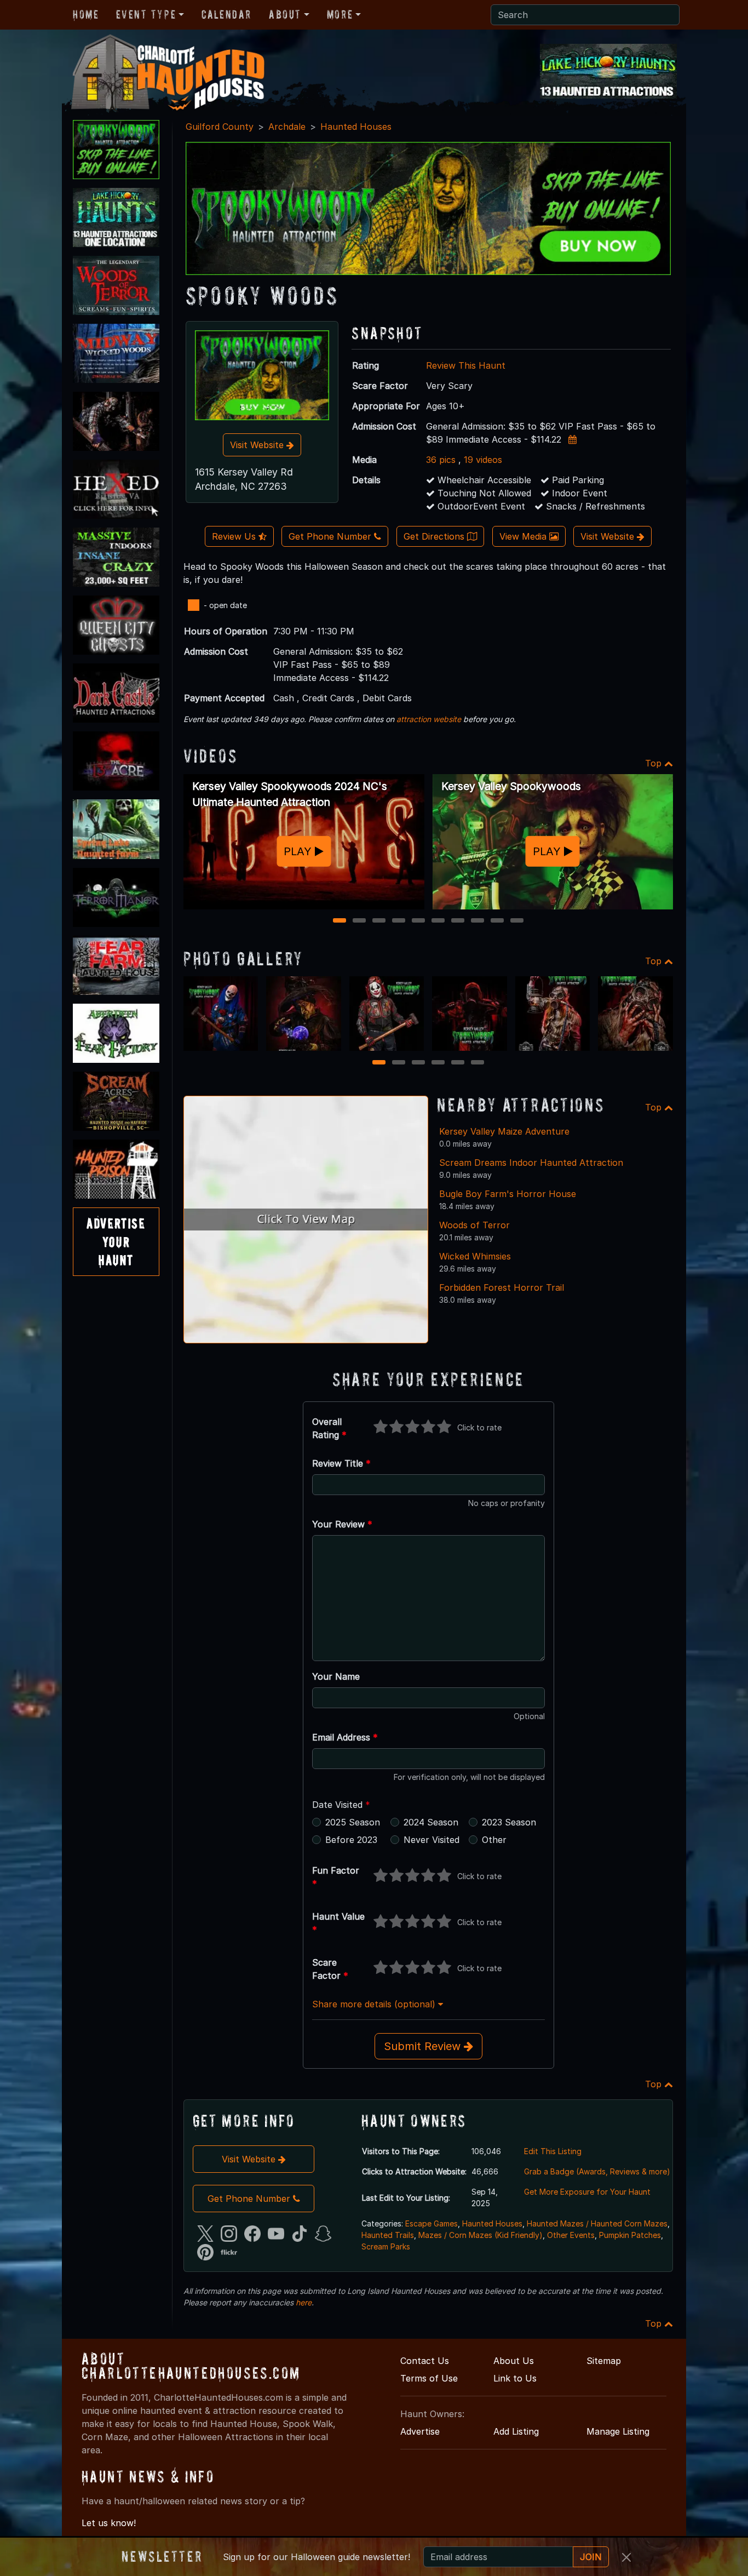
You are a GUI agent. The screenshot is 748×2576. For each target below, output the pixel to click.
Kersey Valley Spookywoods (511, 786)
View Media (524, 536)
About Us (514, 2361)
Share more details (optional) (375, 2004)
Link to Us (515, 2378)
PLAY (299, 851)
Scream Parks (386, 2246)
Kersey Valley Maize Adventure (504, 1131)
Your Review (342, 1524)
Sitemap (604, 2361)
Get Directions (435, 536)
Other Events (571, 2235)
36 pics (441, 460)
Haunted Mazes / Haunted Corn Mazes (597, 2223)
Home (86, 14)
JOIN (591, 2557)
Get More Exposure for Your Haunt (587, 2192)
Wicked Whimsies (475, 1256)
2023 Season (509, 1822)
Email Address (345, 1737)
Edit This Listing (553, 2151)
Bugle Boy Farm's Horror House (508, 1194)
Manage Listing (618, 2431)
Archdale (287, 127)
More (340, 14)
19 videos (483, 460)
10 (518, 921)
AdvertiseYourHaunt (116, 1241)
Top (655, 763)
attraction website (429, 719)
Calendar (226, 14)
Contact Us (425, 2361)
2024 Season (431, 1822)
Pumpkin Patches (630, 2235)
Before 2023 (351, 1840)
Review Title (341, 1463)
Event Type (146, 14)
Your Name (336, 1676)
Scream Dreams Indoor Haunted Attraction (531, 1163)
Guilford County (220, 127)
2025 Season (353, 1822)
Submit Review (424, 2046)
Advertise (420, 2431)
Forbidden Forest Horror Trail (502, 1287)
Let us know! (109, 2523)
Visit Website (258, 445)
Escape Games (431, 2223)
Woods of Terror (474, 1225)
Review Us (235, 536)
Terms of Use (429, 2378)
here (304, 2302)
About (285, 14)
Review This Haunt (466, 365)
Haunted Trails (388, 2235)
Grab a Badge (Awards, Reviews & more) (597, 2171)
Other (494, 1840)
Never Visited (431, 1840)
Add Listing (516, 2431)
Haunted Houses (356, 127)
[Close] (626, 2557)
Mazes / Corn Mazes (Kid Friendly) (481, 2235)
